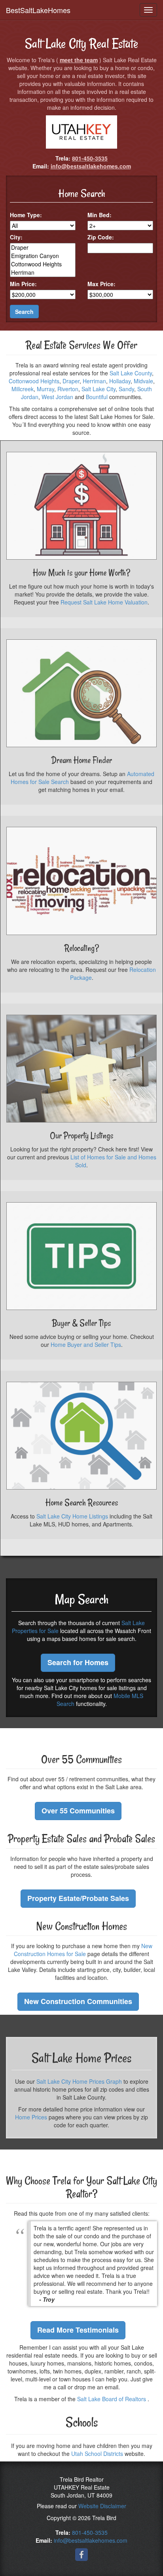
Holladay (120, 381)
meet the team (79, 60)
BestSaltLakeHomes (38, 10)
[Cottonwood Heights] (43, 264)
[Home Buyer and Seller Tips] (81, 1256)
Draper (71, 381)
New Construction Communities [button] (78, 2001)
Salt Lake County (131, 373)
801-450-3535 (90, 158)
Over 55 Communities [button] (78, 1811)
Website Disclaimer (102, 2506)
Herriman (94, 381)
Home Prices (31, 2117)
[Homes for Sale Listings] (81, 1069)
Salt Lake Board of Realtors (112, 2399)
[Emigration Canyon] (43, 256)
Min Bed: (100, 215)
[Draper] (43, 248)
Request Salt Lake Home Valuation (104, 602)
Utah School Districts (97, 2454)
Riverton (68, 389)
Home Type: (26, 215)
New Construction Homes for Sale (83, 1950)
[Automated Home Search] (81, 693)
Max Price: (101, 284)
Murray (45, 389)
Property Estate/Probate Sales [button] (78, 1898)
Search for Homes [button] (78, 1662)
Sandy (126, 389)
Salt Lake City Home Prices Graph (79, 2081)
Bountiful (97, 397)
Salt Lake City (99, 389)
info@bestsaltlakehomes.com (91, 166)
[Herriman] (43, 273)
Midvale (143, 381)
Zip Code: (101, 237)
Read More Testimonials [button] (78, 2330)
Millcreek (23, 389)
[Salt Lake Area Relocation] (81, 881)
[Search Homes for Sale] (81, 1436)
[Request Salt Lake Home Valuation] (81, 506)
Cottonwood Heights (34, 381)
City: (16, 237)
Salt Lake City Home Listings (72, 1516)
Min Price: (23, 284)
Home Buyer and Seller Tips (86, 1344)
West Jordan (57, 397)
